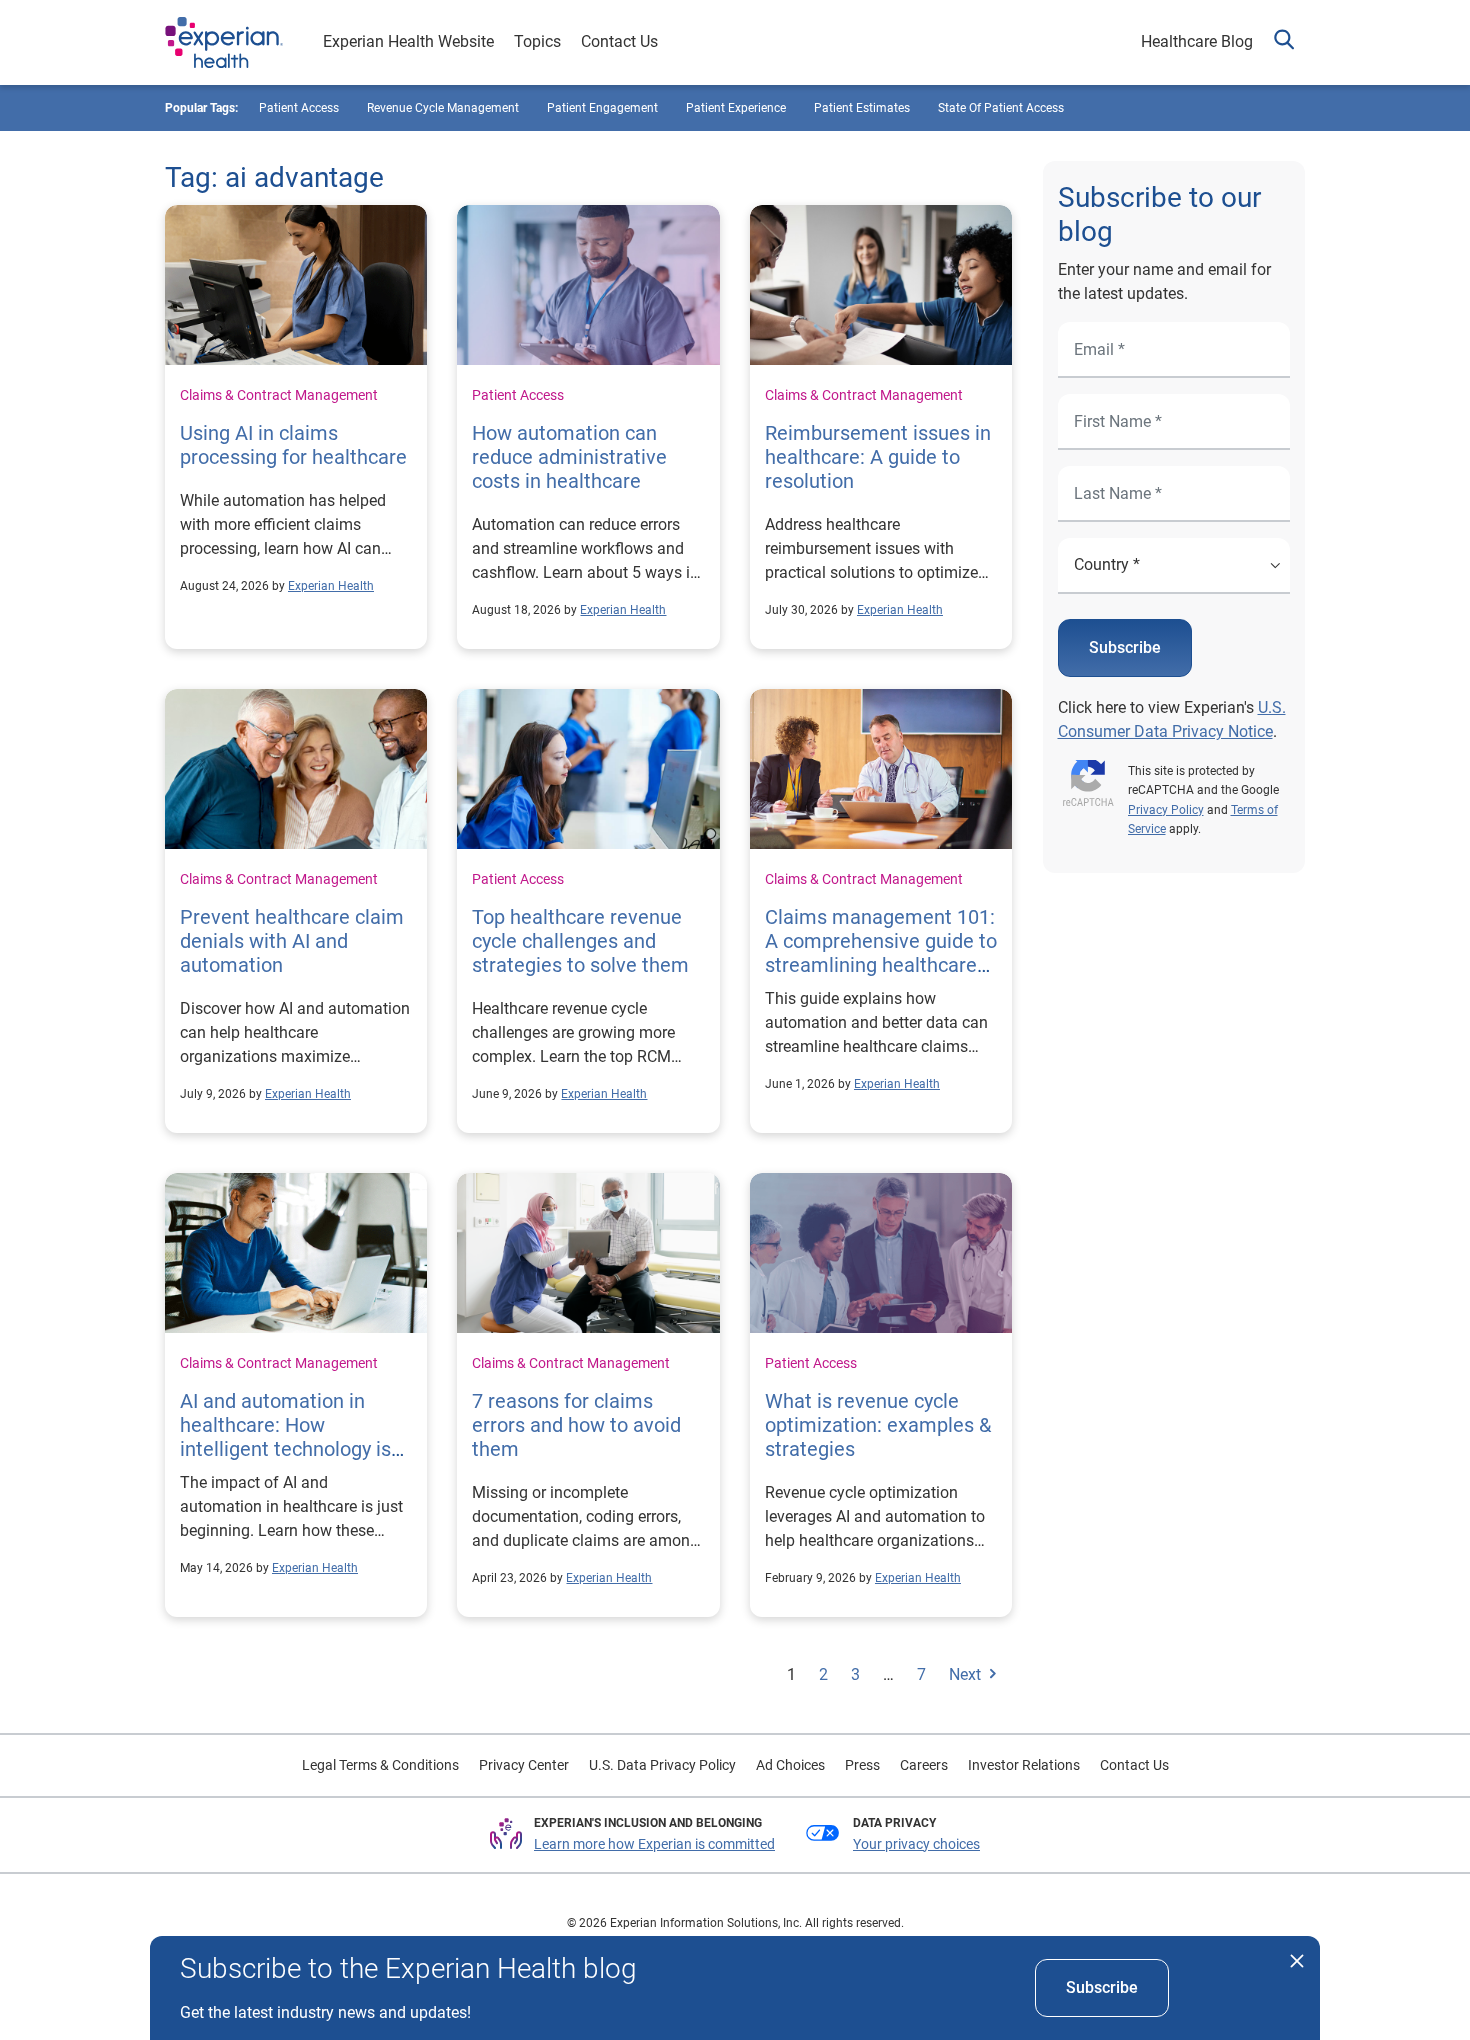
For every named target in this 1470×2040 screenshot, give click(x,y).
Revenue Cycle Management (443, 108)
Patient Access (518, 395)
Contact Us (619, 41)
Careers (924, 1765)
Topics (537, 41)
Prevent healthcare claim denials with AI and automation (292, 941)
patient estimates (862, 108)
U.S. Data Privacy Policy (662, 1765)
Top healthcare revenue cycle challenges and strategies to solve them (580, 941)
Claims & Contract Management (279, 395)
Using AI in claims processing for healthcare (293, 445)
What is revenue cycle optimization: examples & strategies (878, 1425)
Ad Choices (790, 1765)
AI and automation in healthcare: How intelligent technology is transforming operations (288, 1437)
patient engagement (602, 108)
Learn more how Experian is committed (654, 1844)
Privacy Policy (1166, 810)
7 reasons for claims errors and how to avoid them (576, 1425)
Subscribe (1125, 647)
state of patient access (1001, 108)
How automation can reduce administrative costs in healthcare (569, 457)
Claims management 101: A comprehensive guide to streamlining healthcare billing (881, 953)
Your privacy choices (916, 1844)
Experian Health (331, 586)
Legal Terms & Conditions (380, 1765)
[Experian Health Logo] (224, 43)
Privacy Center (524, 1765)
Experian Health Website (408, 41)
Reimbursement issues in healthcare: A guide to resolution (878, 457)
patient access (299, 108)
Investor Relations (1024, 1765)
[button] (1284, 42)
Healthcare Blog (1197, 41)
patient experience (736, 108)
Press (862, 1765)
